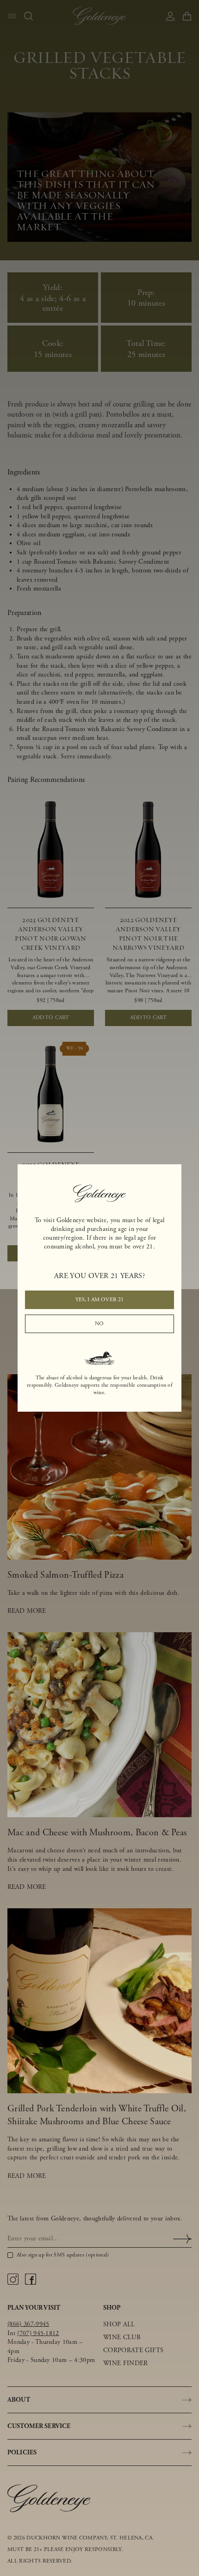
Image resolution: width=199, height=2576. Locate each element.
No (99, 1324)
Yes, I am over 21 (100, 1300)
